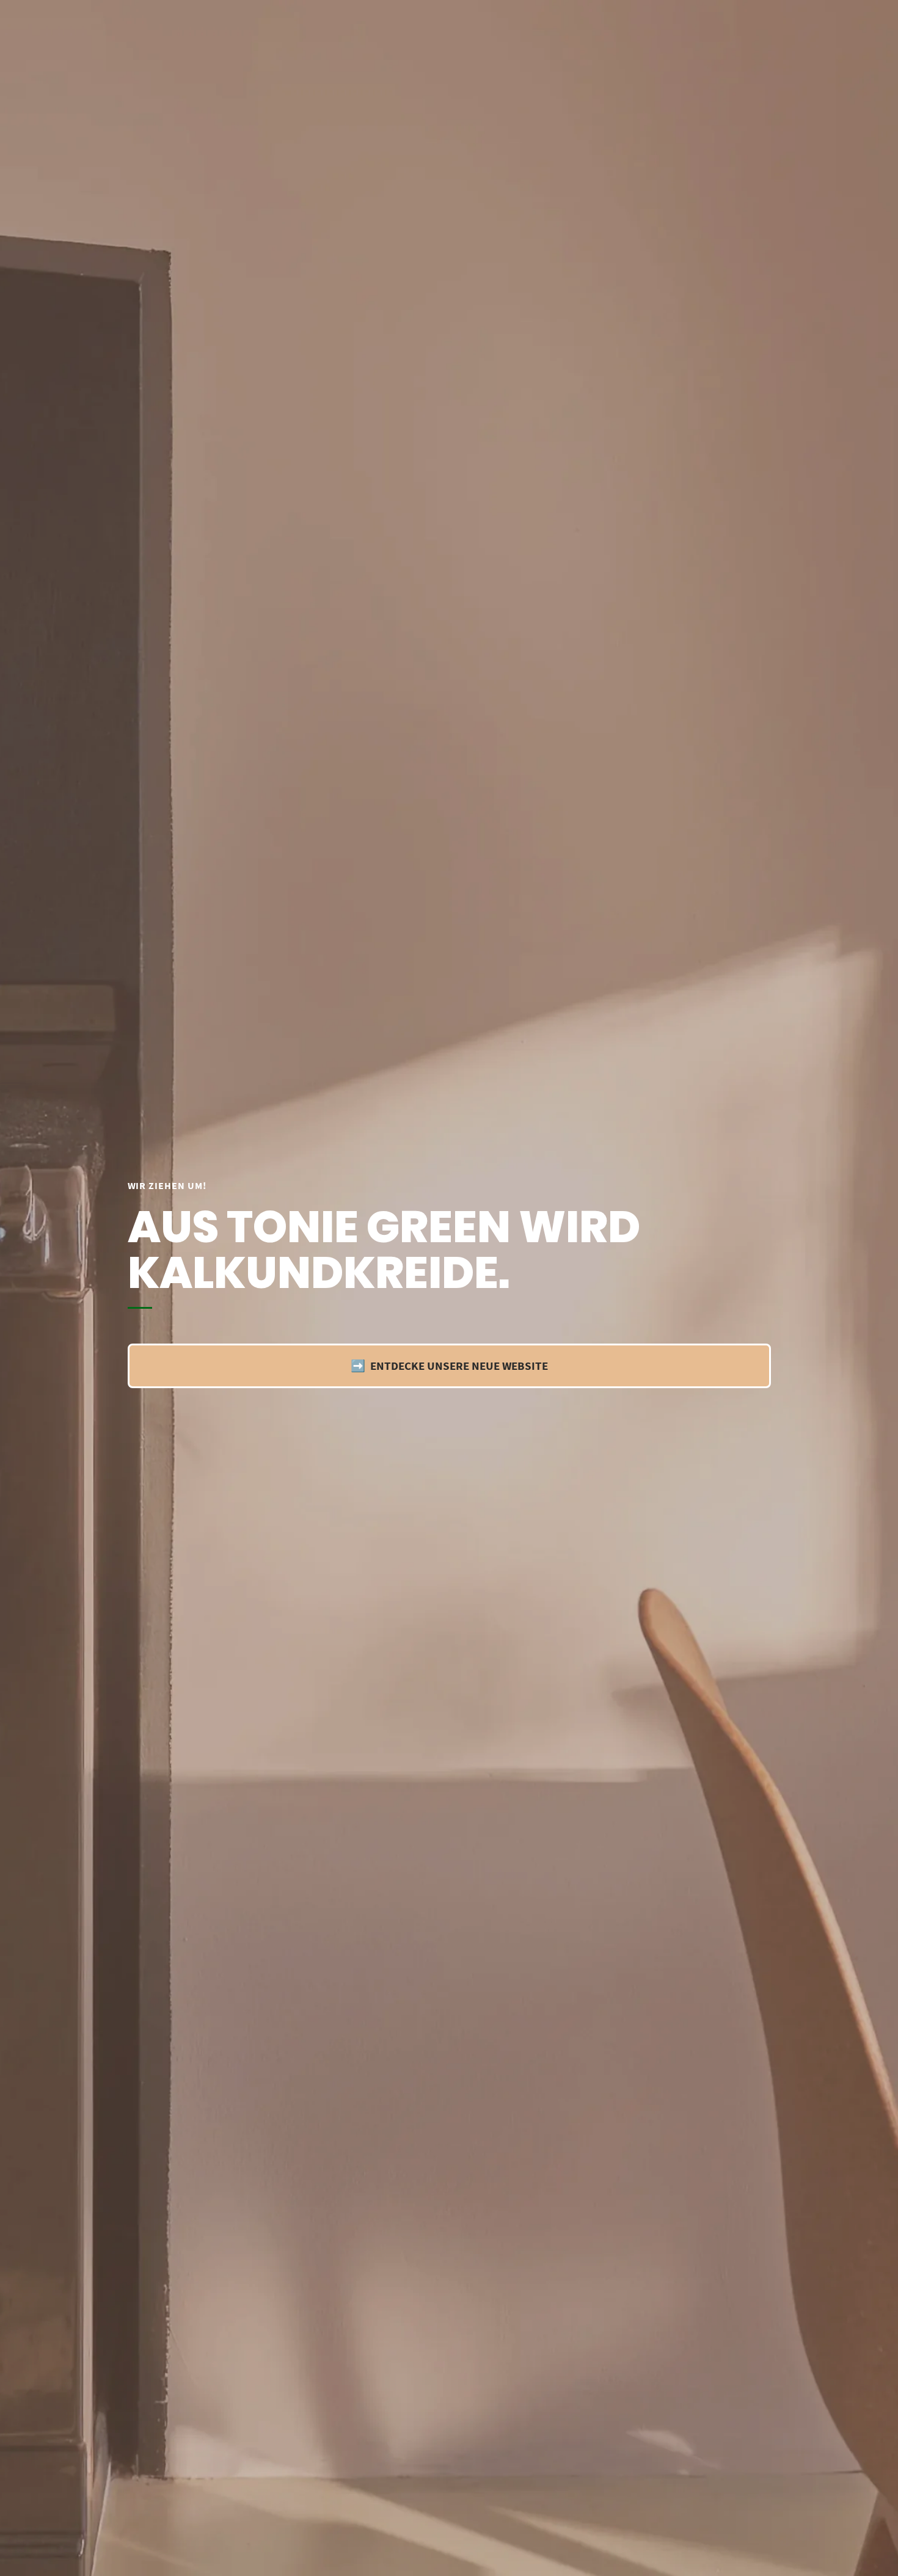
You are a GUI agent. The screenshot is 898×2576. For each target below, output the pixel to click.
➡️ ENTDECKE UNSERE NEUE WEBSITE (449, 1366)
